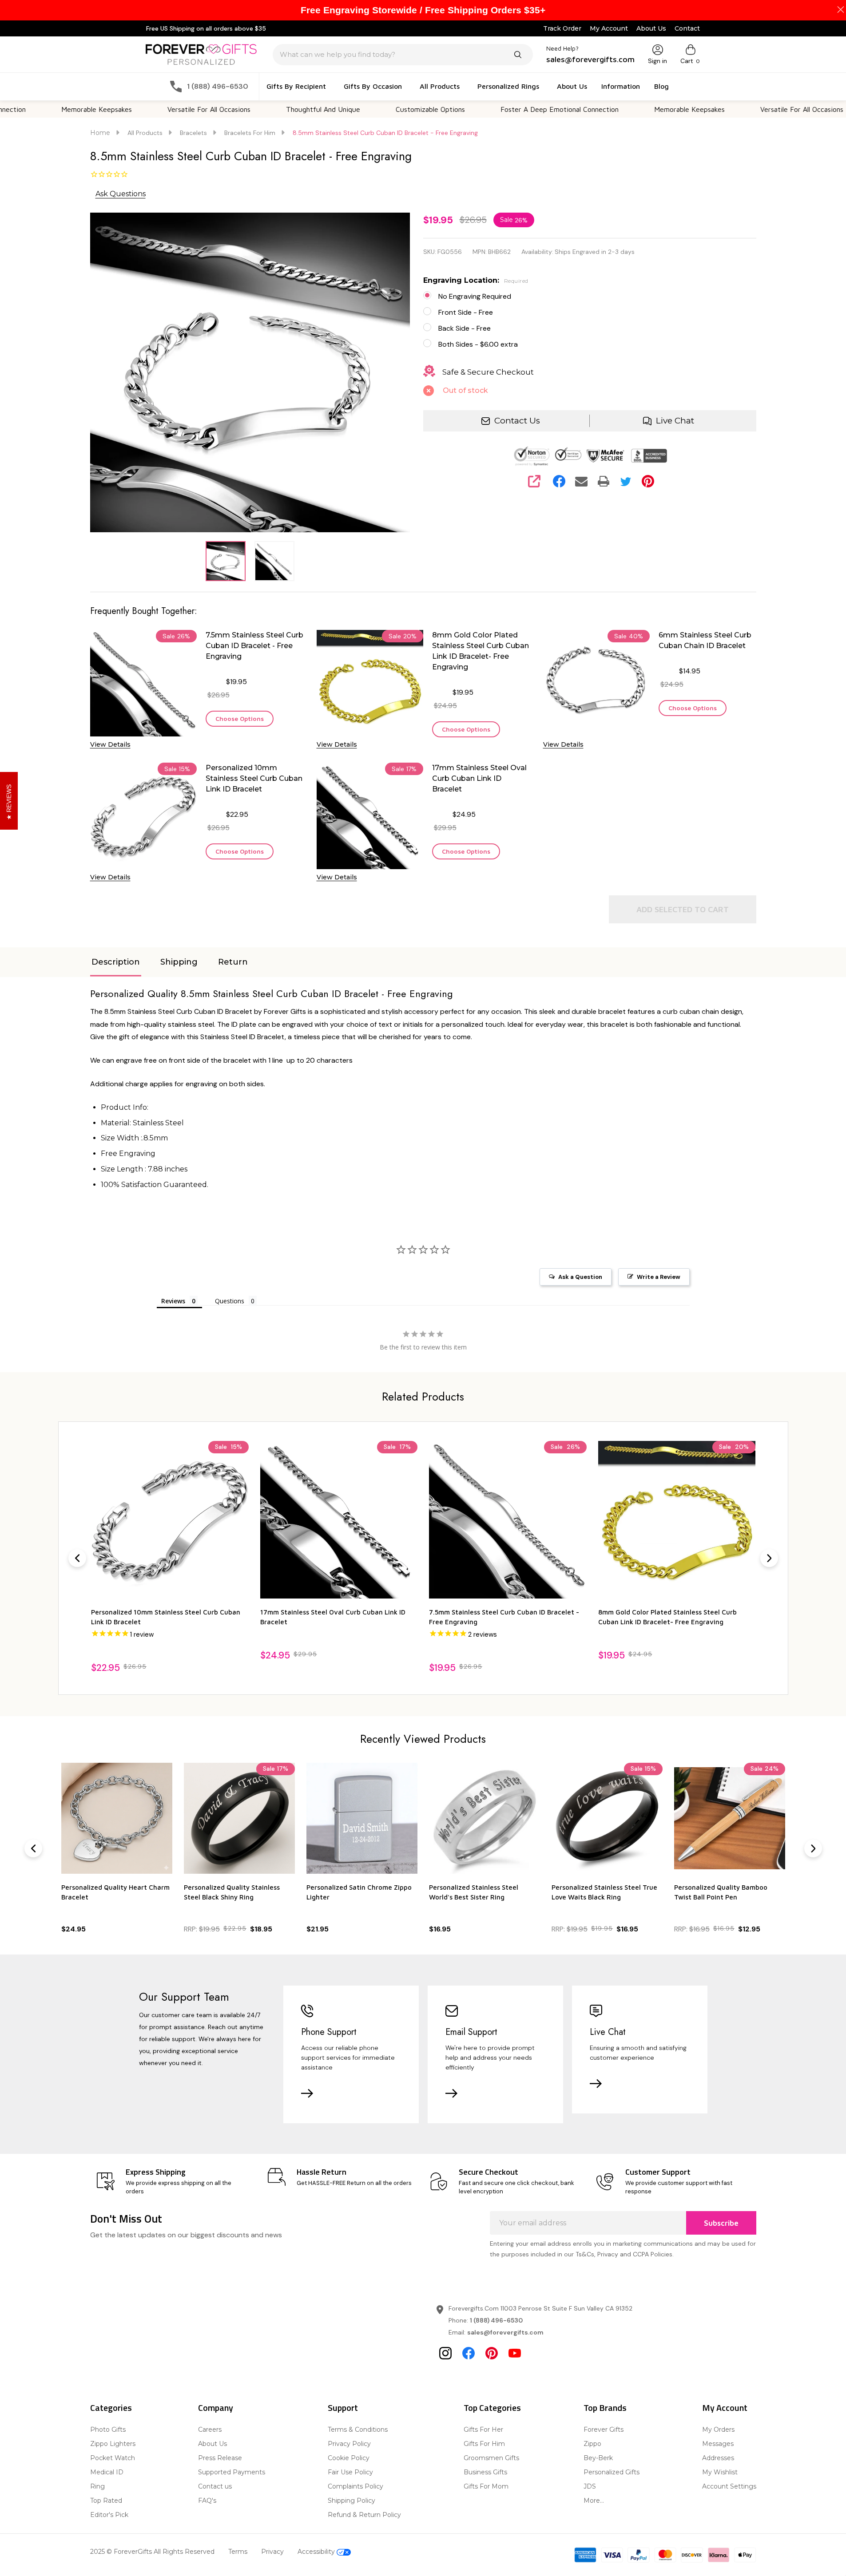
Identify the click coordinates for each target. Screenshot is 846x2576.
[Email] (581, 481)
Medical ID (107, 2472)
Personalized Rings (508, 86)
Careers (210, 2430)
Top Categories (492, 2408)
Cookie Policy (349, 2458)
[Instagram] (445, 2353)
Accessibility (317, 2552)
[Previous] (77, 1558)
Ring (97, 2486)
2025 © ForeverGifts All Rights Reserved (152, 2552)
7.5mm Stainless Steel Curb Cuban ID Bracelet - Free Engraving (254, 646)
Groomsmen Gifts (491, 2458)
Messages (718, 2444)
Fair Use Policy (350, 2472)
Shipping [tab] (179, 962)
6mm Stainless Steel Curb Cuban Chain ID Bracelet (705, 640)
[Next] (769, 1558)
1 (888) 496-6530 (496, 2320)
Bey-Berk (598, 2458)
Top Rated (106, 2501)
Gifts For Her (483, 2430)
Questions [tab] (230, 1301)
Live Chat (675, 421)
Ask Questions (121, 194)
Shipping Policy (352, 2501)
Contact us (215, 2486)
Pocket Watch (113, 2458)
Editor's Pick (109, 2515)
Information (621, 86)
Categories (111, 2408)
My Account (609, 28)
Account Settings (729, 2486)
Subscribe (721, 2223)
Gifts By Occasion (373, 86)
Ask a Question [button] (580, 1277)
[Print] (604, 481)
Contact (687, 28)
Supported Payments (232, 2472)
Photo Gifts (108, 2430)
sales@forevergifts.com (505, 2332)
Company (216, 2408)
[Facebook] (559, 481)
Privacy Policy (349, 2444)
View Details (110, 744)
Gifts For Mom (486, 2486)
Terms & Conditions (358, 2430)
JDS (590, 2486)
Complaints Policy (355, 2486)
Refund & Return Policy (364, 2515)
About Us (651, 28)
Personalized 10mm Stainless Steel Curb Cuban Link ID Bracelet (254, 778)
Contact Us (517, 421)
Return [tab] (233, 962)
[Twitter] (626, 481)
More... (594, 2501)
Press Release (220, 2458)
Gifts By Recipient (296, 86)
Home (100, 133)
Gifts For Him (484, 2444)
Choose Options (240, 718)
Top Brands (605, 2408)
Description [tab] (116, 962)
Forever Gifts (604, 2430)
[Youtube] (515, 2353)
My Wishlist (720, 2472)
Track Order (562, 28)
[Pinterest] (648, 481)
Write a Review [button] (659, 1277)
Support (343, 2408)
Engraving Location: (476, 280)
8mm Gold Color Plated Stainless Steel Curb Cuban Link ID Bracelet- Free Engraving (481, 651)
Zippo (592, 2444)
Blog (661, 86)
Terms (238, 2552)
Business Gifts (485, 2472)
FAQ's (207, 2501)
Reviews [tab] (173, 1301)
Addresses (718, 2458)
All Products (440, 86)
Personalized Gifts (612, 2472)
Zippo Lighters (113, 2444)
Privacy (272, 2552)
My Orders (718, 2430)
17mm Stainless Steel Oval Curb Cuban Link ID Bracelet (479, 778)
